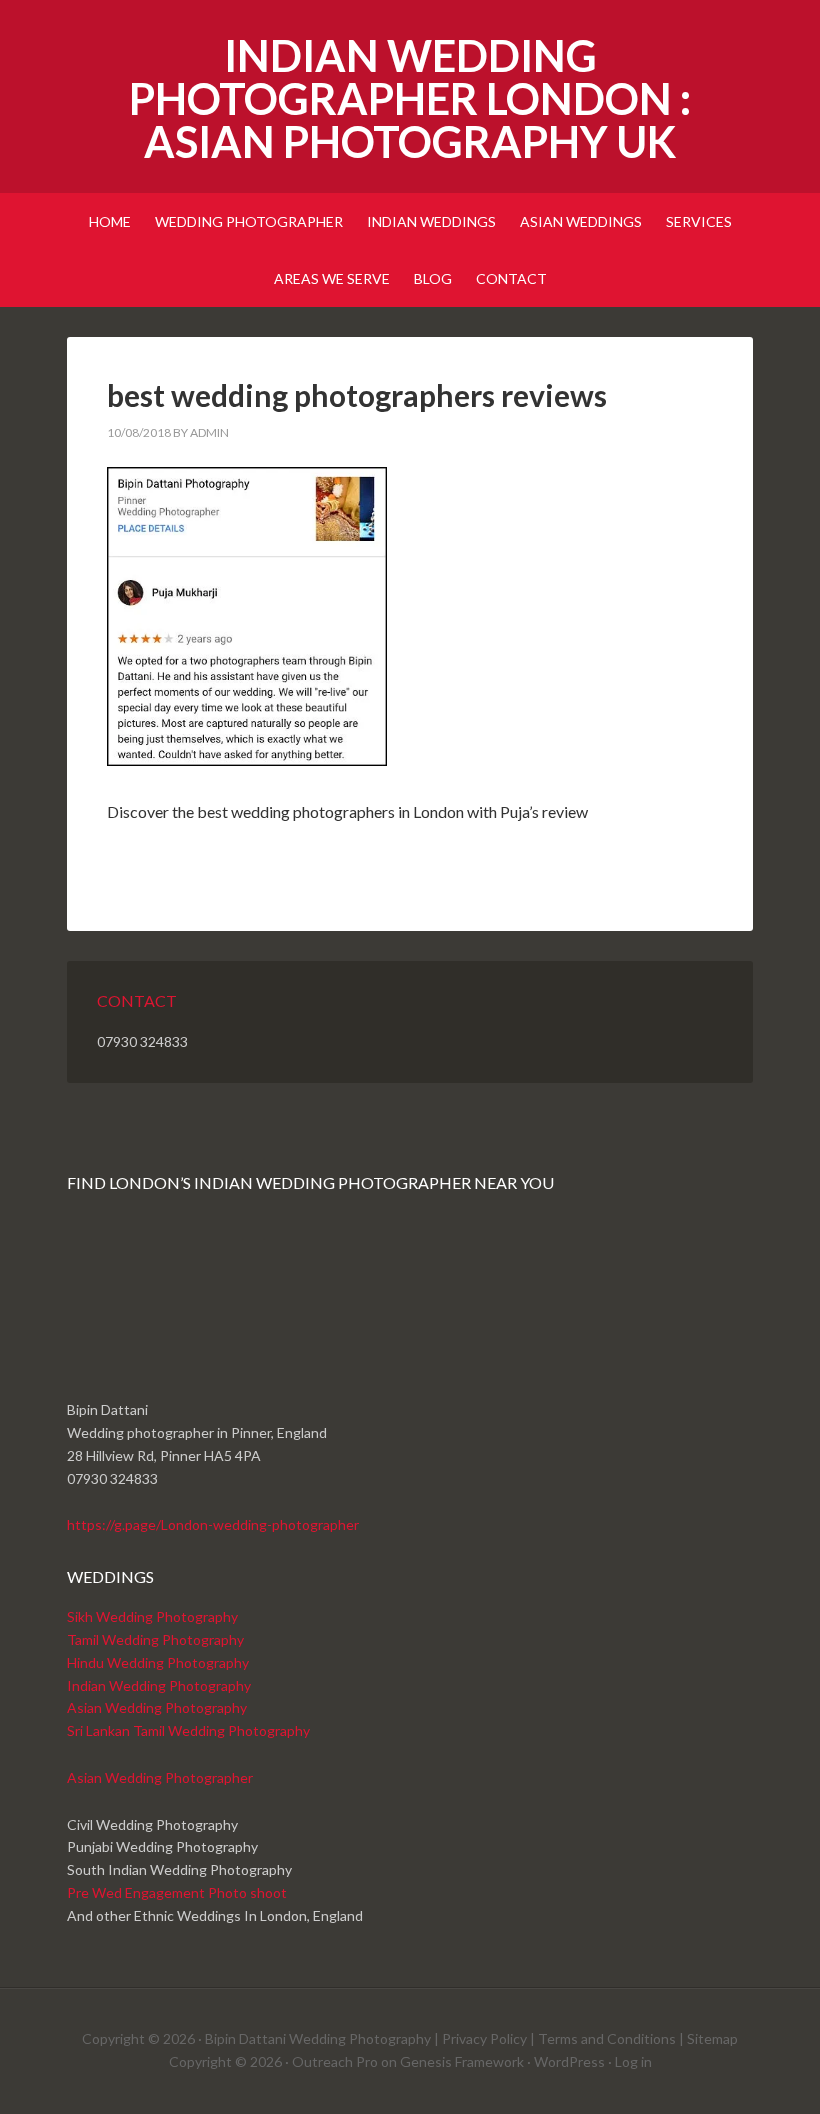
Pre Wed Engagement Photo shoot (177, 1892)
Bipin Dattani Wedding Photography (318, 2038)
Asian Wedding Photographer (160, 1777)
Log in (633, 2061)
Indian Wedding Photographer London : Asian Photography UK (410, 98)
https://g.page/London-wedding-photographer (213, 1524)
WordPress (569, 2061)
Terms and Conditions (607, 2038)
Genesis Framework (462, 2061)
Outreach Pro (335, 2061)
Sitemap (712, 2038)
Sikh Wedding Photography (152, 1616)
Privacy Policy (484, 2038)
